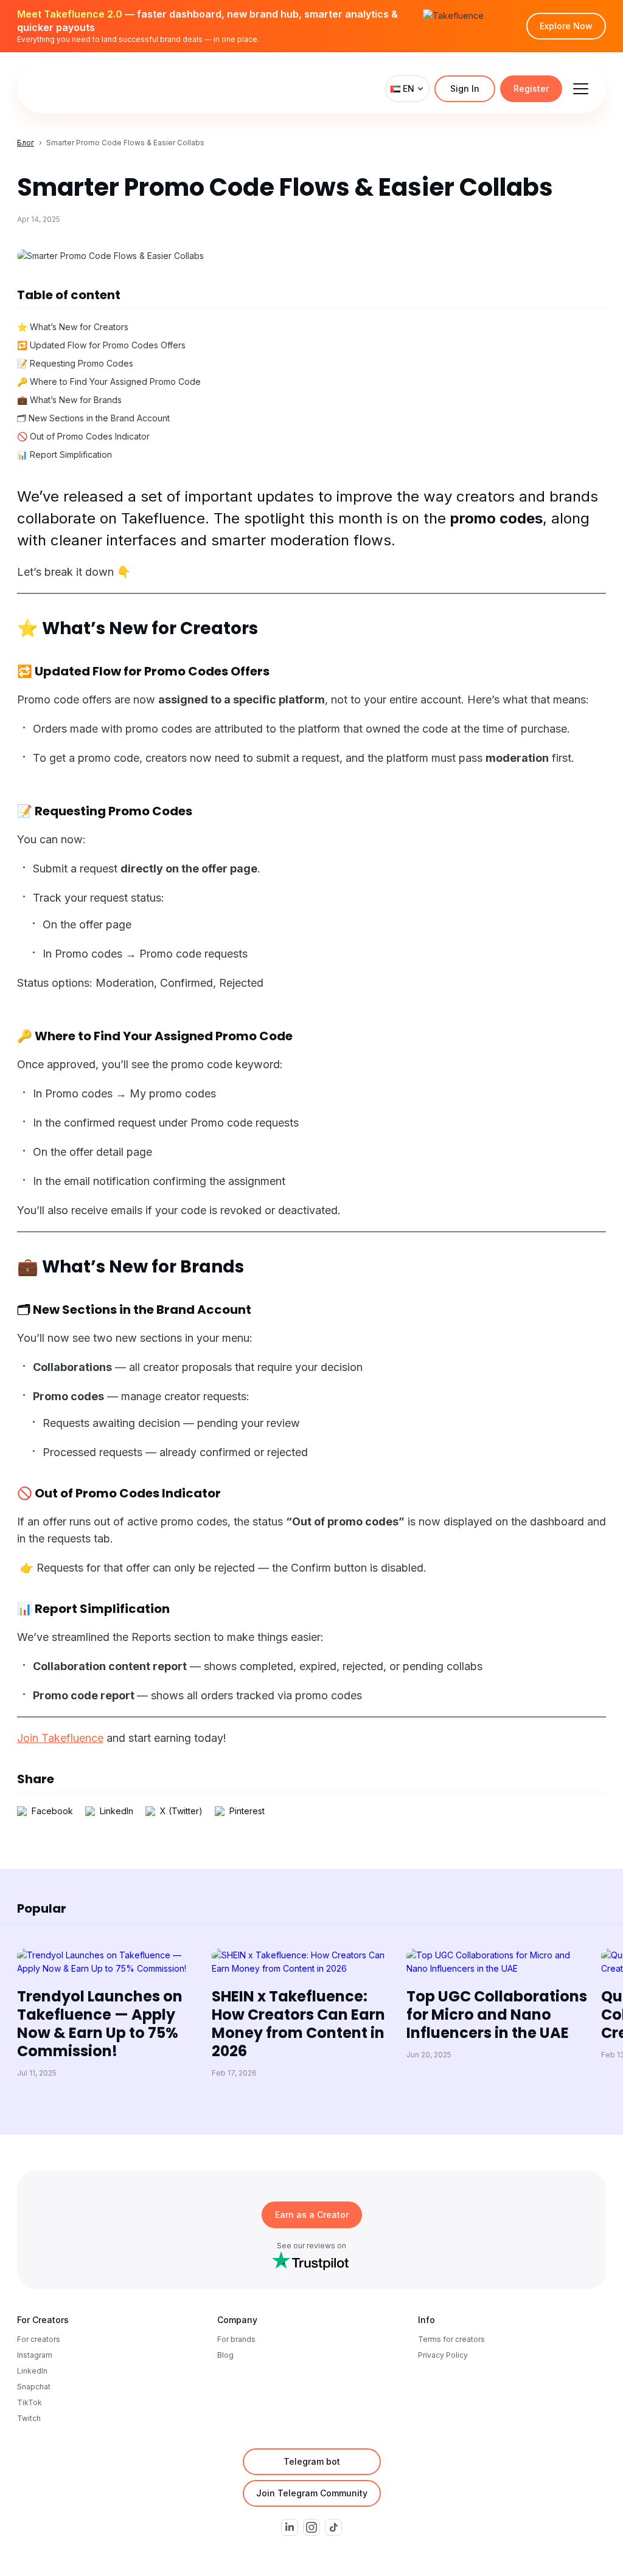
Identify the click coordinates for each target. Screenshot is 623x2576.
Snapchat (34, 2387)
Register (531, 88)
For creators (39, 2339)
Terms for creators (451, 2339)
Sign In (465, 88)
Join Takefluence (60, 1738)
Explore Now (566, 26)
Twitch (29, 2418)
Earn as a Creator (312, 2215)
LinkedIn (32, 2371)
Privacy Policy (443, 2355)
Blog (225, 2355)
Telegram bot (312, 2461)
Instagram (35, 2355)
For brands (236, 2339)
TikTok (30, 2402)
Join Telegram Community (312, 2493)
